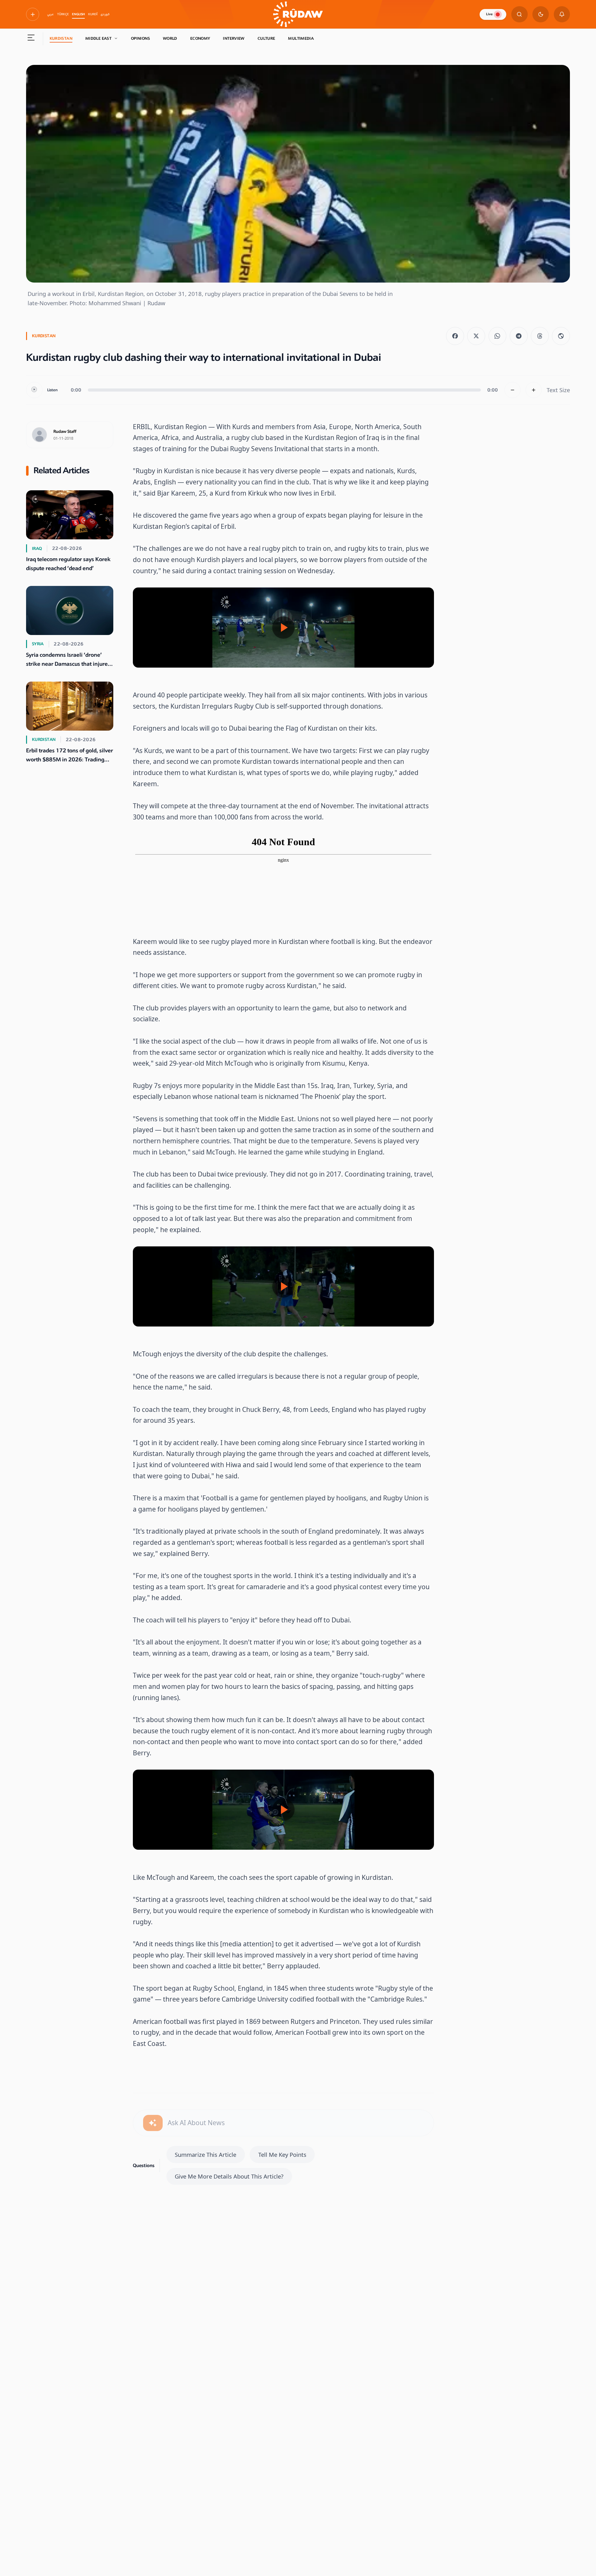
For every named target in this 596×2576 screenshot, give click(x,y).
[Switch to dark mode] (541, 14)
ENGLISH (78, 14)
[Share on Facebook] (455, 336)
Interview (234, 39)
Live (489, 14)
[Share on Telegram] (519, 336)
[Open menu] (31, 39)
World (170, 39)
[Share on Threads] (540, 336)
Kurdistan (61, 39)
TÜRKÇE (63, 14)
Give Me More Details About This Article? (229, 2176)
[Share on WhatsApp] (498, 336)
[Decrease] (513, 390)
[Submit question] (153, 2123)
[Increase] (534, 390)
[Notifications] (562, 14)
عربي (50, 14)
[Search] (519, 14)
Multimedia (301, 39)
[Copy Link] (561, 336)
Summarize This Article (205, 2154)
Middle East (98, 39)
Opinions (140, 39)
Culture (266, 39)
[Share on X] (476, 336)
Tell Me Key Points (282, 2154)
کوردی (105, 14)
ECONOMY (200, 39)
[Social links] (33, 14)
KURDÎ (93, 14)
